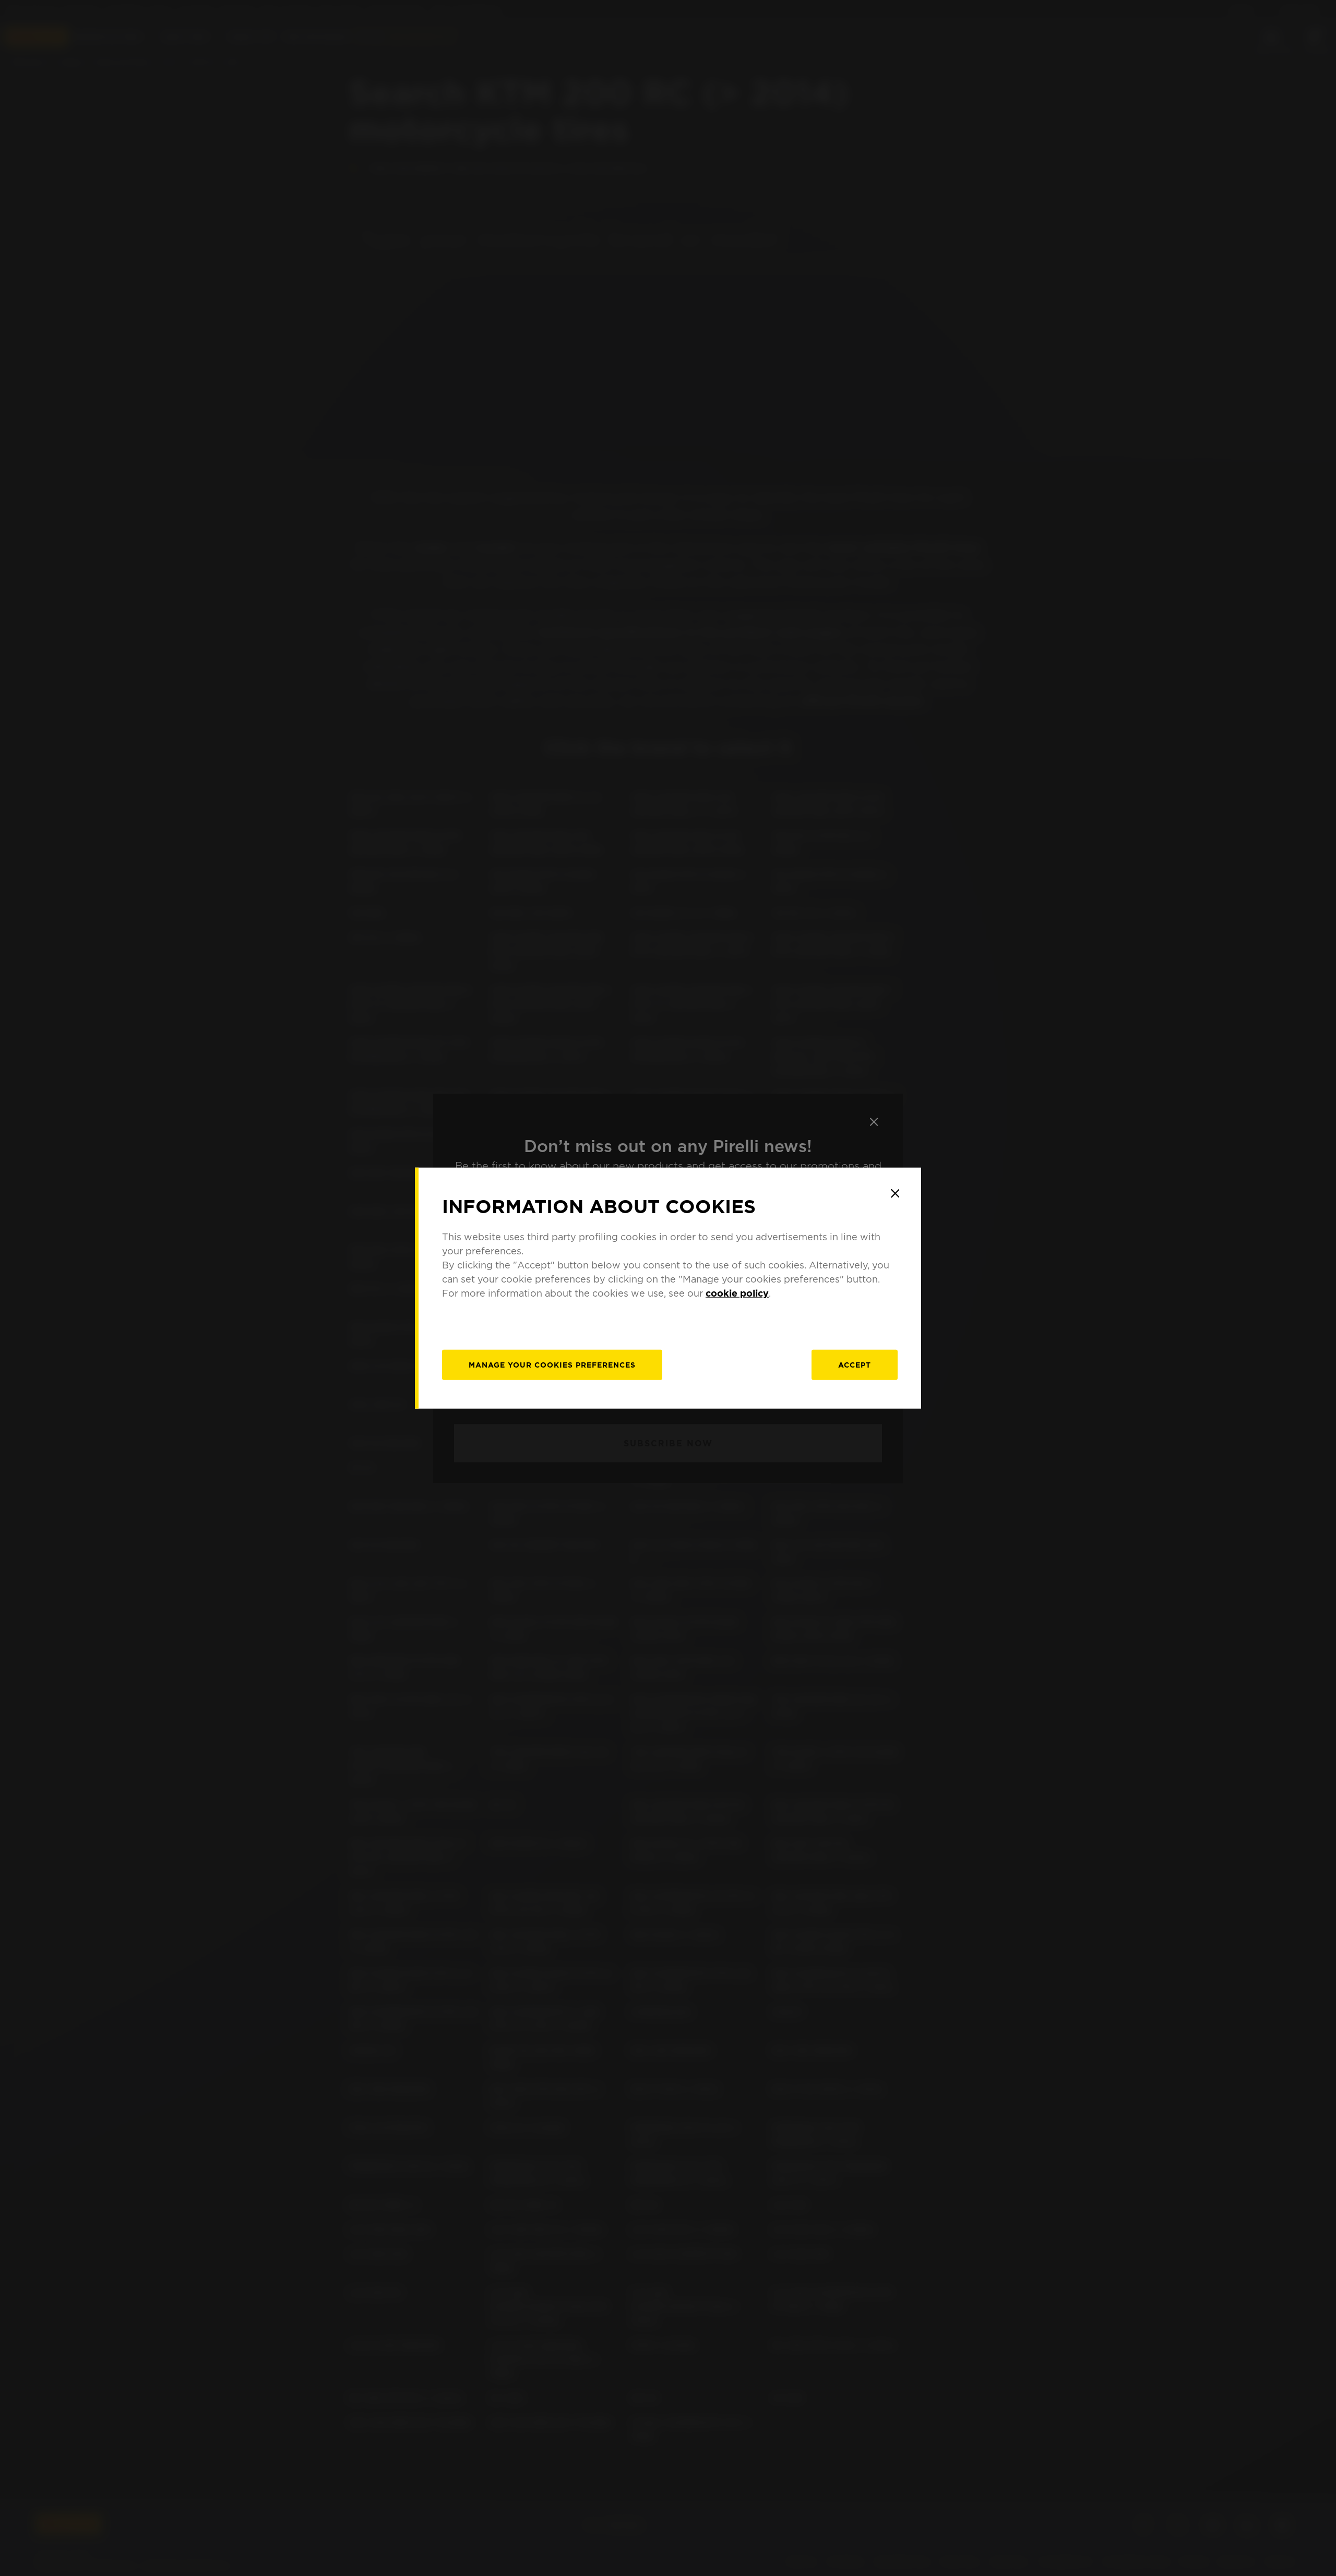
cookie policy (737, 1293)
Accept (855, 1365)
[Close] (895, 1193)
